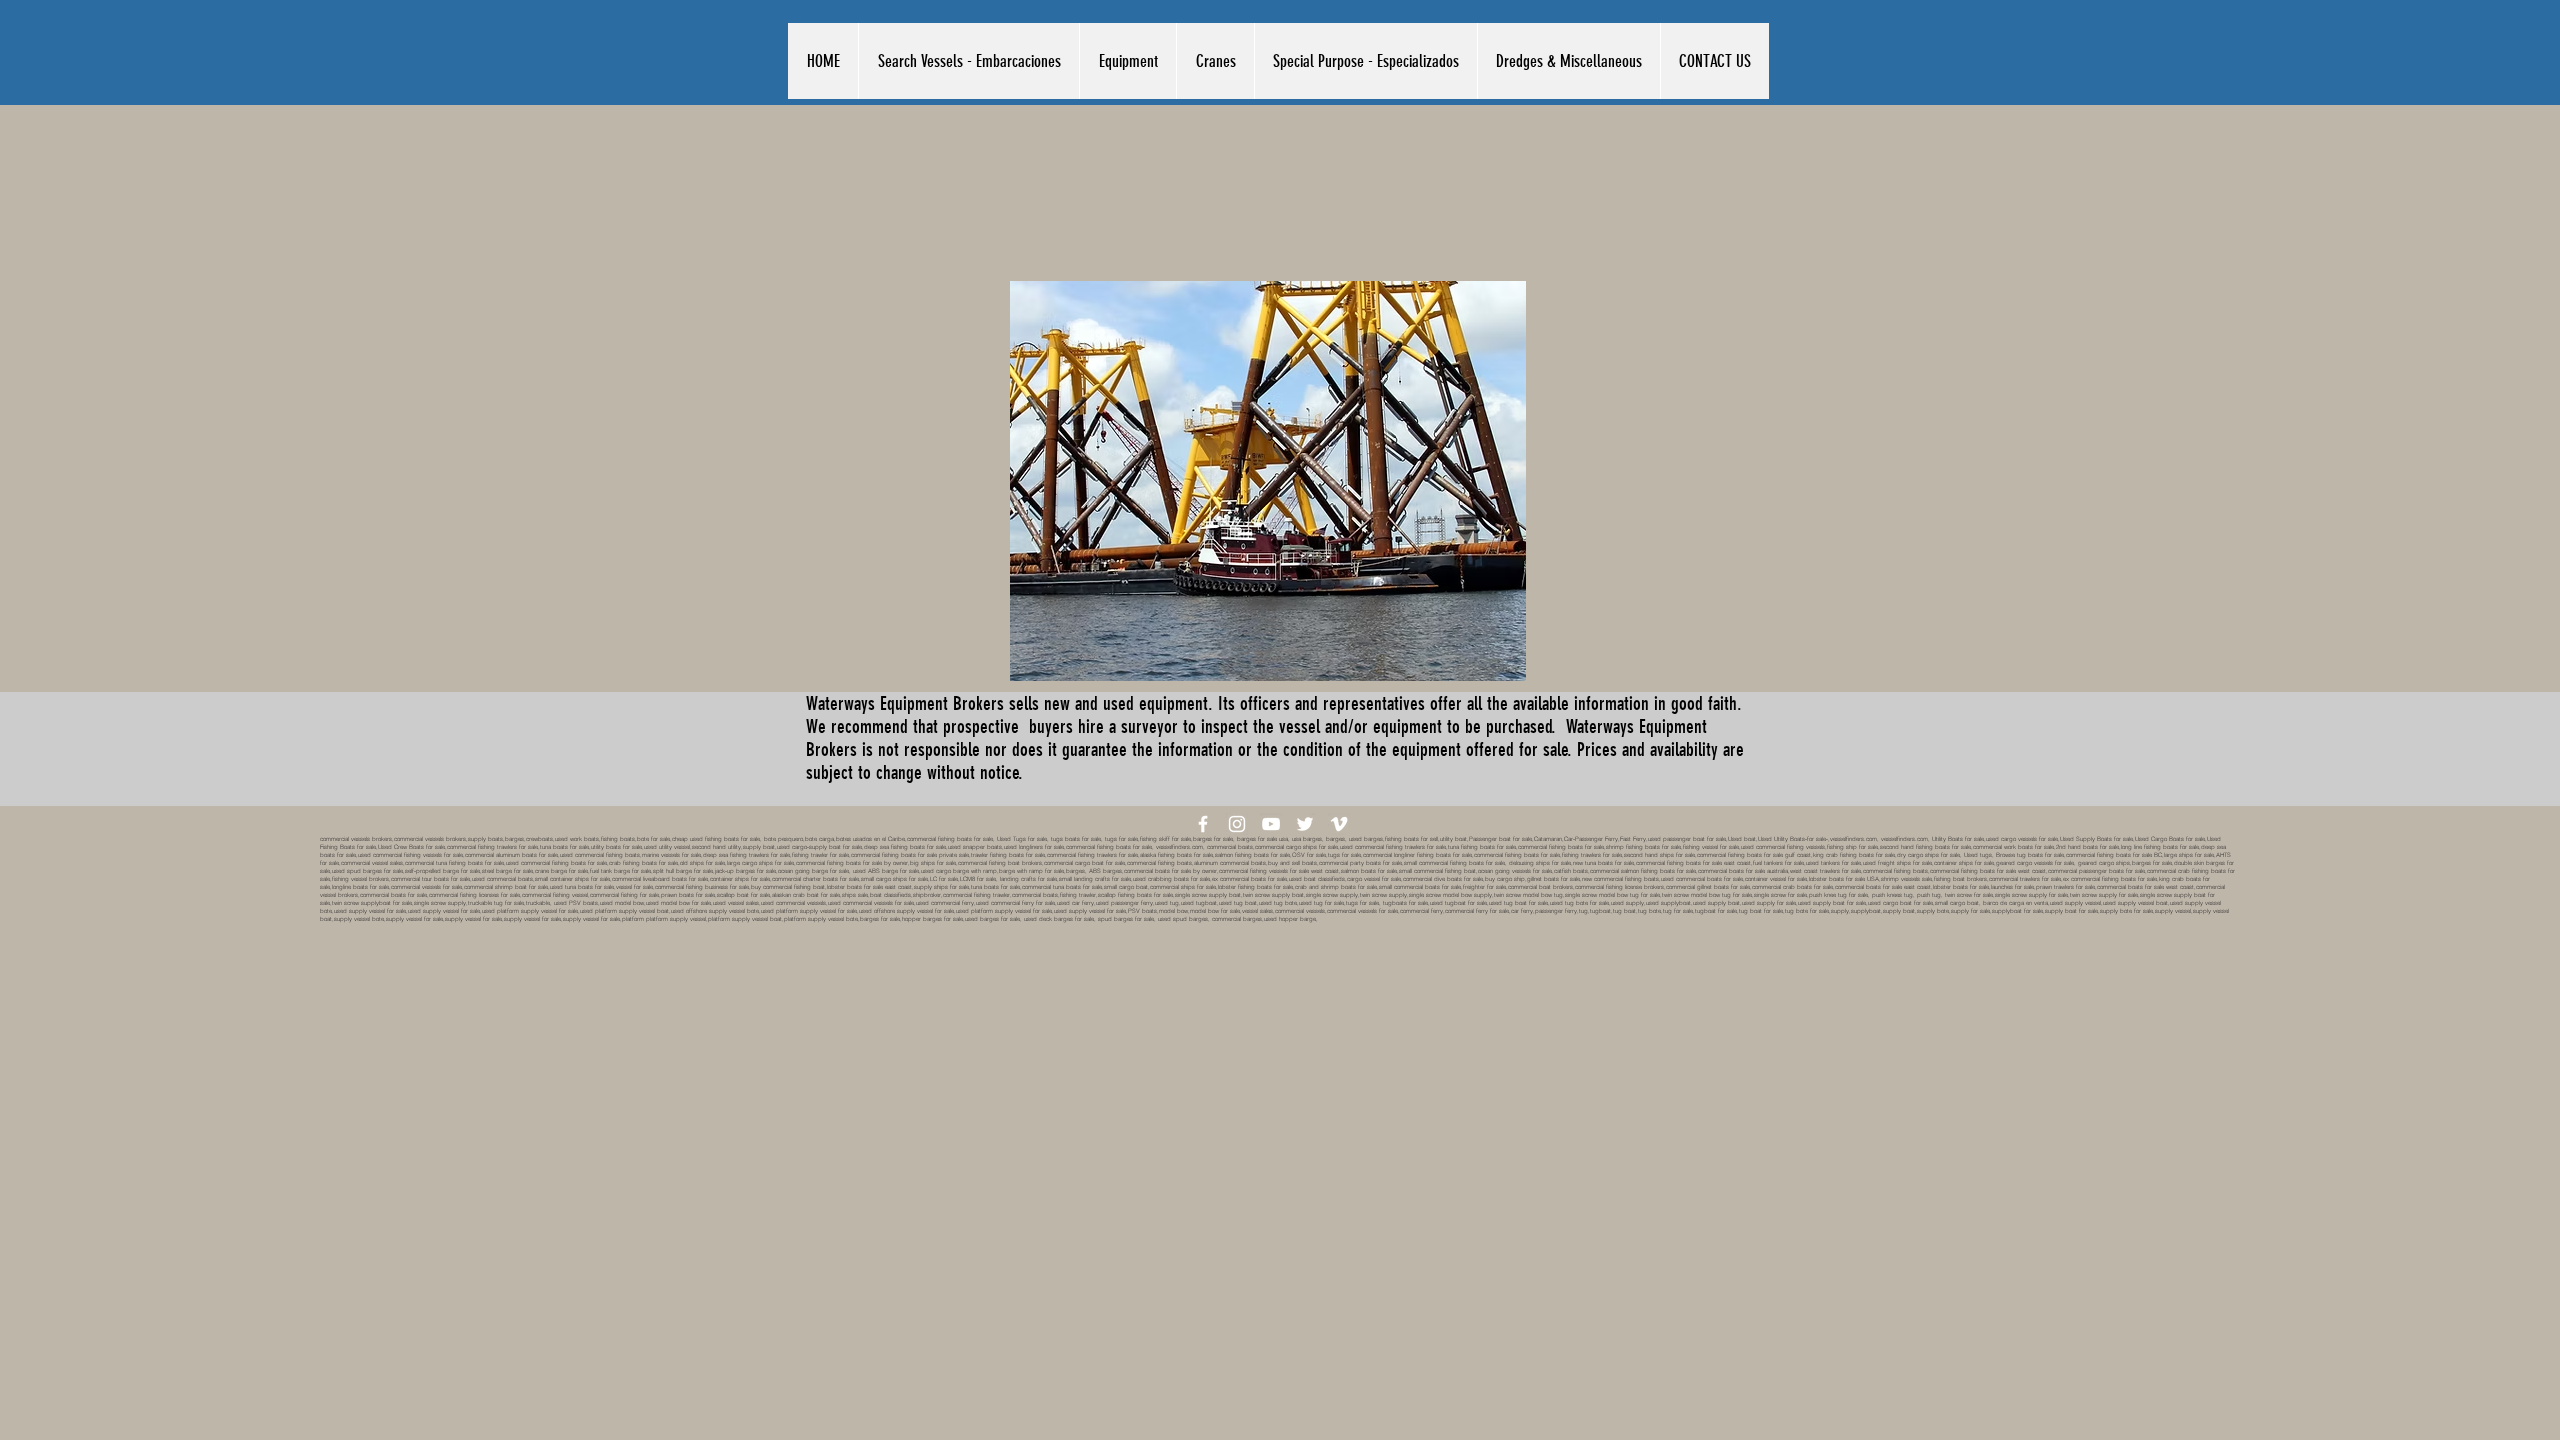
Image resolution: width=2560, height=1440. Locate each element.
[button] (968, 61)
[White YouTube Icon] (1271, 824)
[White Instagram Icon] (1237, 824)
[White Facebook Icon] (1203, 824)
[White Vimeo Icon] (1339, 824)
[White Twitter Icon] (1305, 824)
